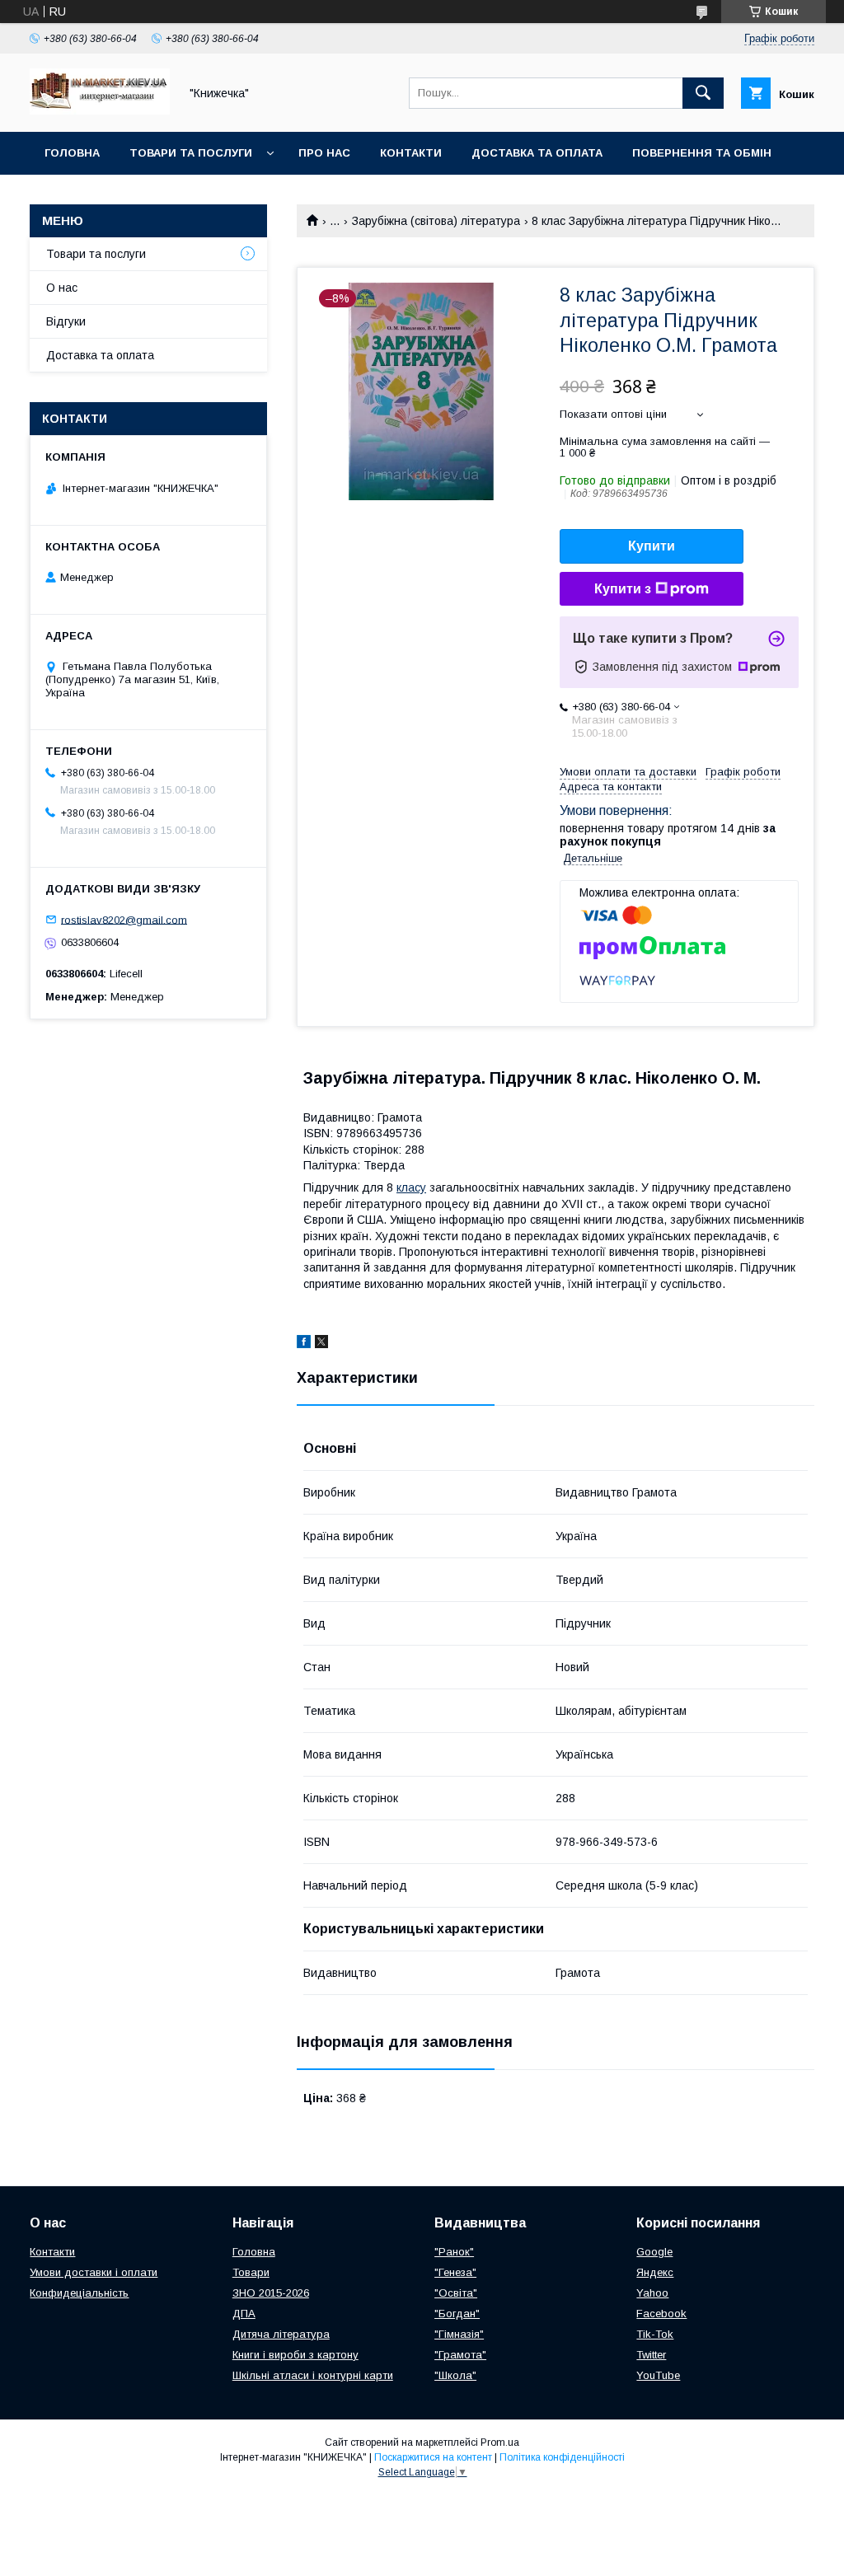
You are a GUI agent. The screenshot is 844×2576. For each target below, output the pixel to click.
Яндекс (655, 2272)
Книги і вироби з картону (295, 2355)
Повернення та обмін (702, 153)
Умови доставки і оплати (94, 2272)
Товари (251, 2272)
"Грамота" (460, 2355)
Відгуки (66, 321)
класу (411, 1187)
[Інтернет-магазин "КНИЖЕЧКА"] (100, 110)
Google (654, 2252)
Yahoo (652, 2293)
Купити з (623, 589)
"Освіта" (456, 2293)
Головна (72, 153)
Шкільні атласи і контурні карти (313, 2375)
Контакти (411, 153)
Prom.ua (500, 2443)
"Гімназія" (459, 2334)
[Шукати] (703, 93)
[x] (321, 1344)
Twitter (651, 2355)
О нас (62, 288)
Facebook (661, 2314)
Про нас (324, 153)
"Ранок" (454, 2252)
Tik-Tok (655, 2334)
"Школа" (455, 2375)
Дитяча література (281, 2334)
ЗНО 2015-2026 (271, 2293)
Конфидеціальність (79, 2293)
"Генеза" (455, 2272)
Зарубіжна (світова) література (436, 221)
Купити (652, 546)
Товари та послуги (191, 153)
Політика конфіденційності (562, 2457)
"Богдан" (457, 2314)
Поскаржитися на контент (433, 2457)
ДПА (244, 2314)
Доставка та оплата (537, 153)
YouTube (658, 2375)
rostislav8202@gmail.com (124, 919)
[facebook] (304, 1344)
